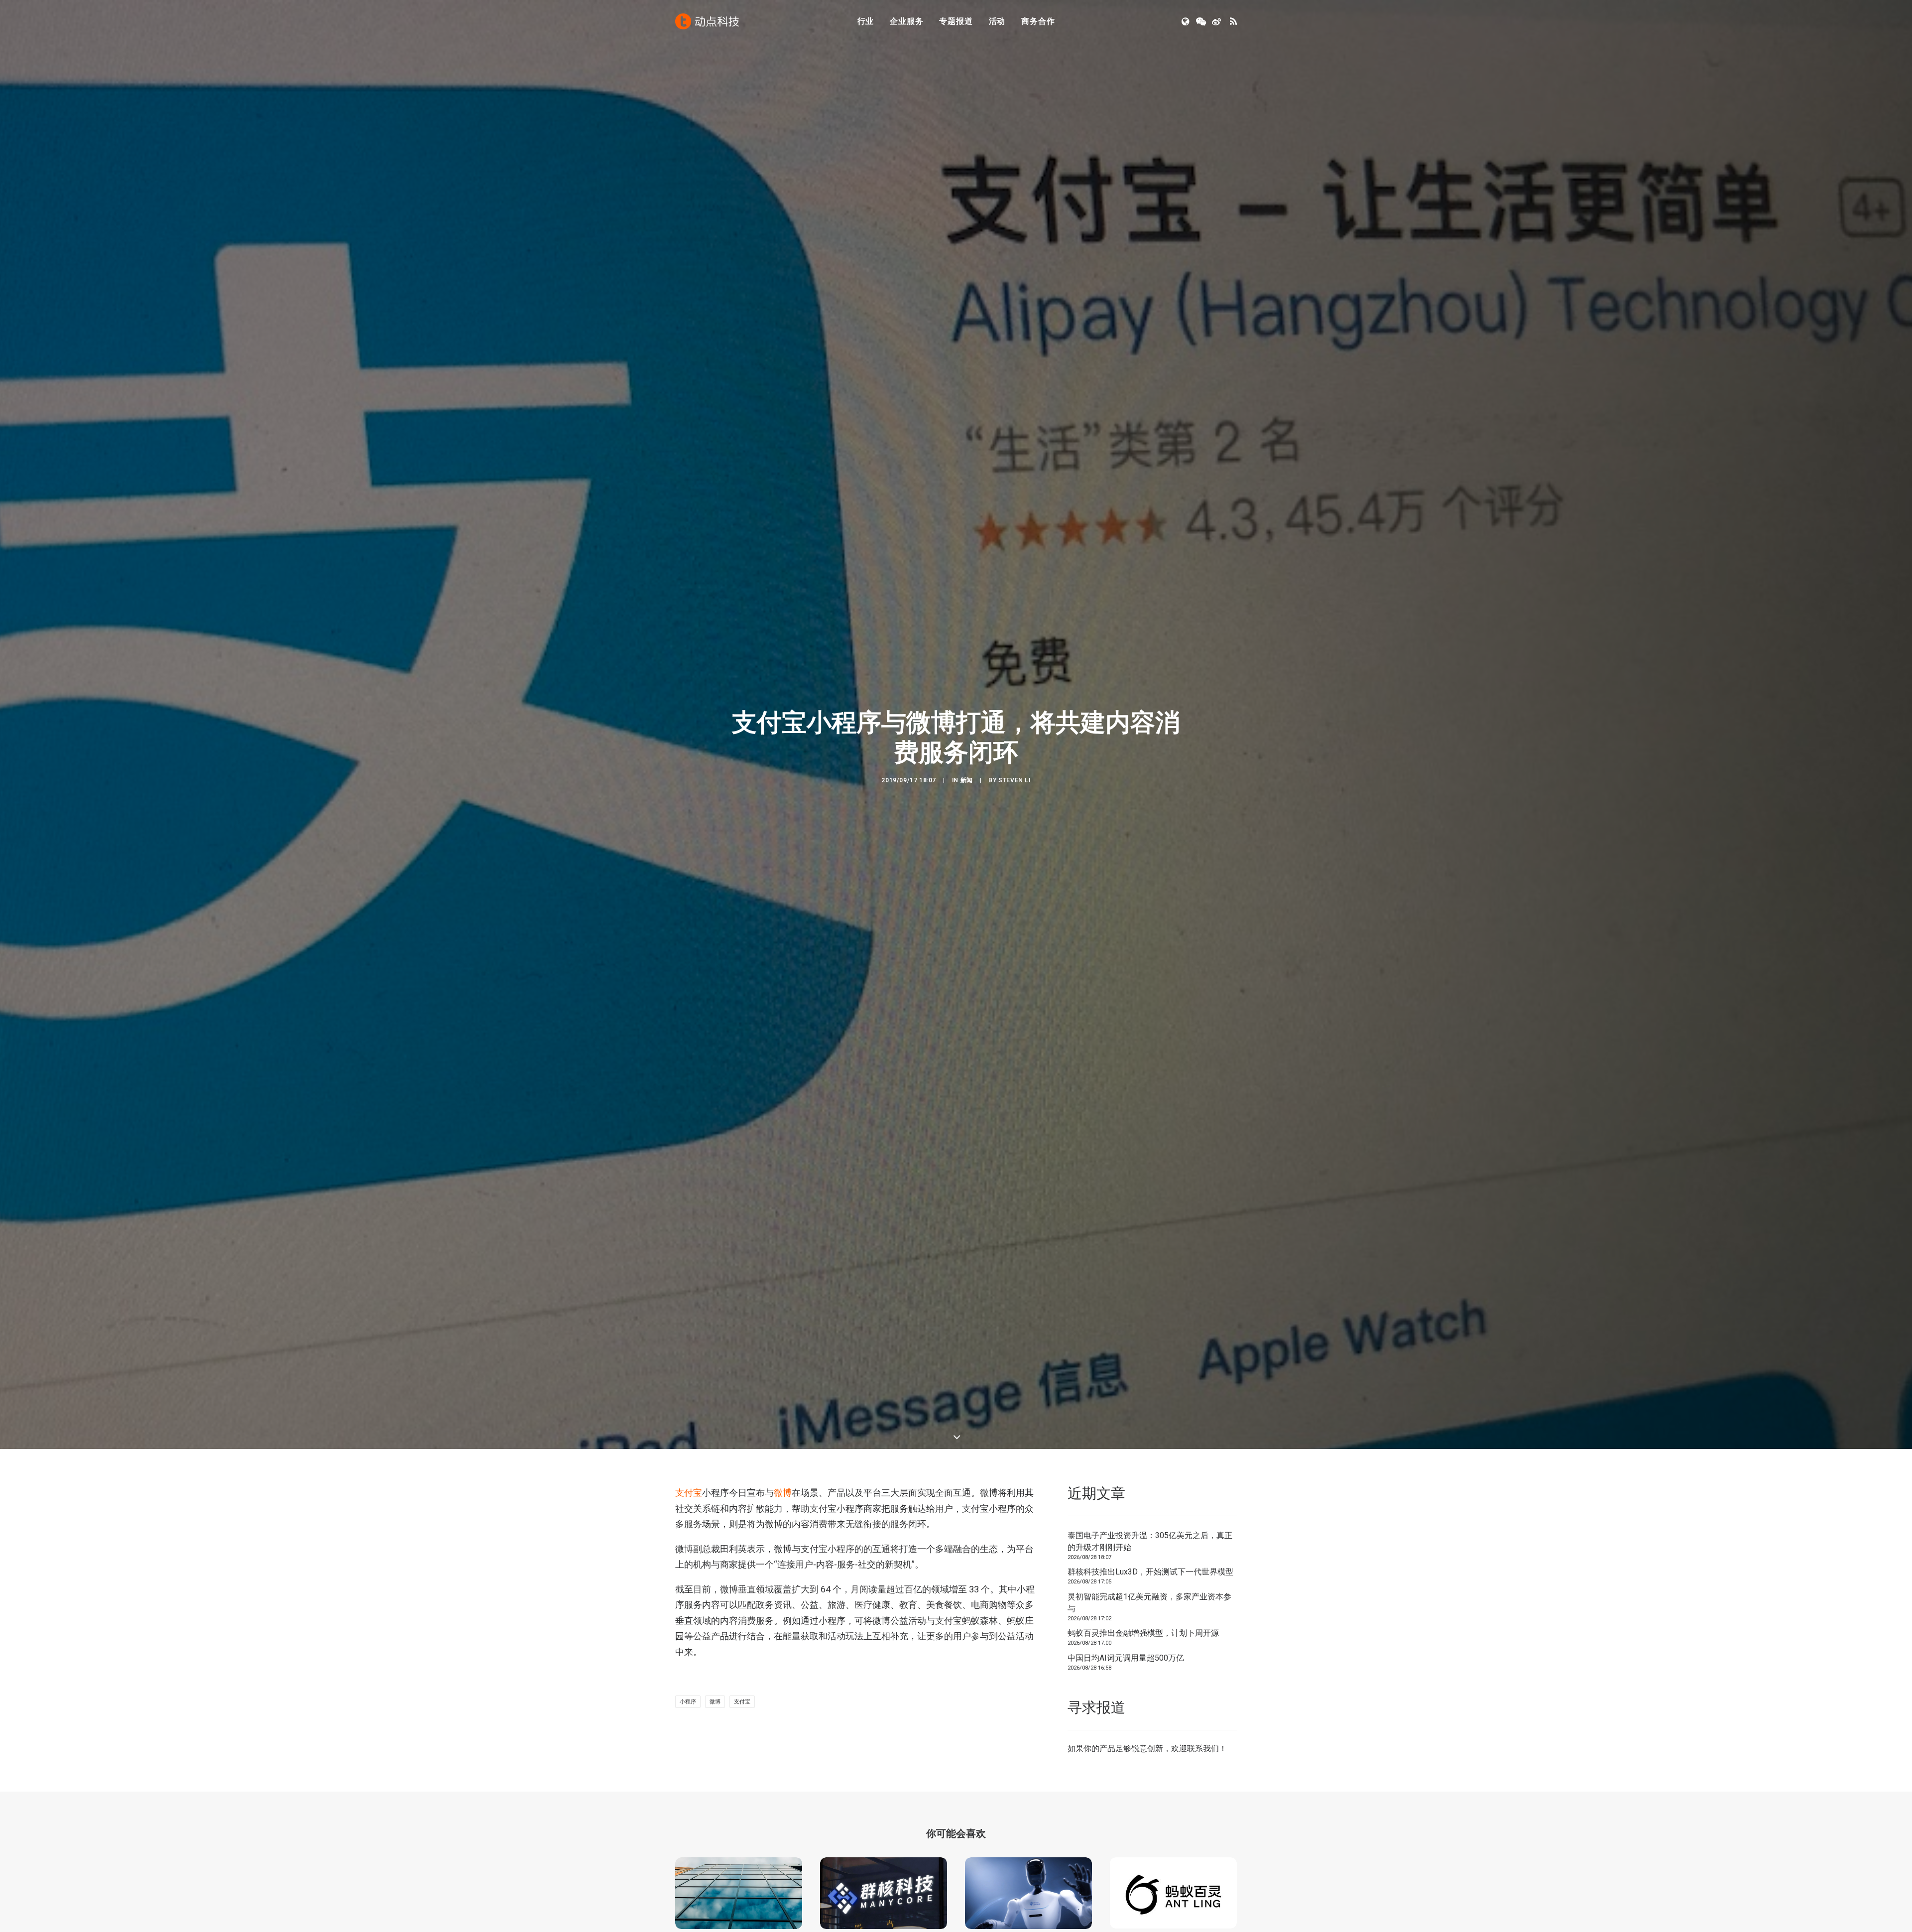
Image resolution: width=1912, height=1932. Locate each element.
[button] (1186, 21)
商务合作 (1038, 21)
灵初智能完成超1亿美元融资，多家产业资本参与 (1149, 1603)
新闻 (967, 780)
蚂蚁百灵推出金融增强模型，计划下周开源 (1143, 1633)
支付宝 (689, 1493)
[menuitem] (866, 21)
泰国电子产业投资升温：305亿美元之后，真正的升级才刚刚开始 (1150, 1541)
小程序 (688, 1702)
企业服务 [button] (906, 21)
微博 (783, 1493)
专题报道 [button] (956, 21)
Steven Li (1014, 780)
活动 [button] (997, 21)
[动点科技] (707, 21)
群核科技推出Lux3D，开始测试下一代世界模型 (1150, 1572)
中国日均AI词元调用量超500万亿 (1126, 1658)
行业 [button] (866, 21)
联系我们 (1203, 1749)
